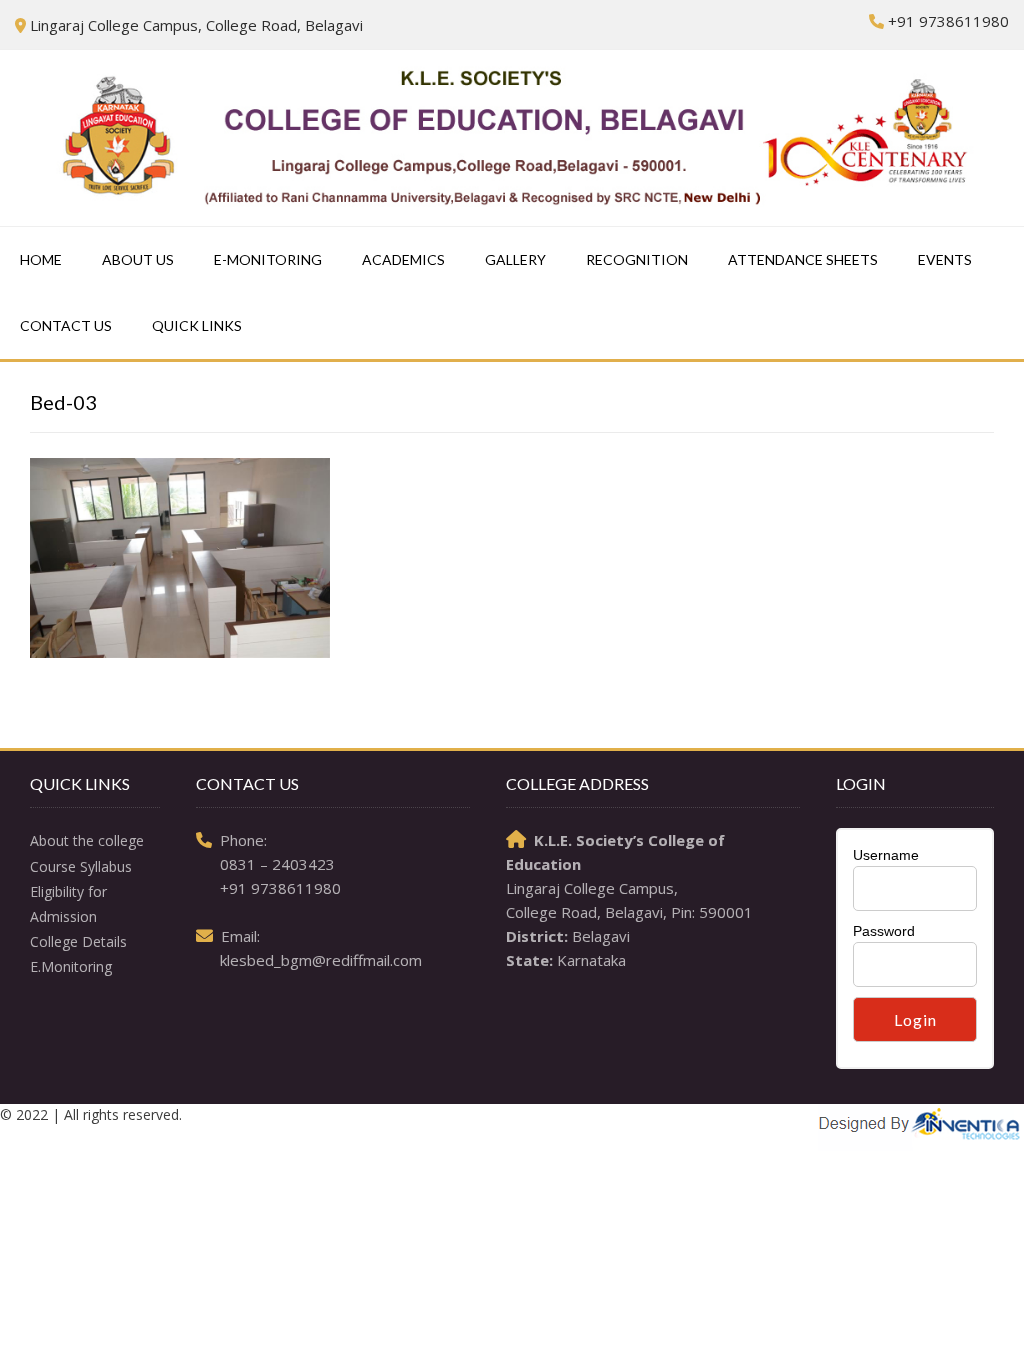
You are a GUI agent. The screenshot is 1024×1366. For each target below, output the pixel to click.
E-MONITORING (268, 259)
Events (945, 259)
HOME (41, 259)
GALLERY (515, 259)
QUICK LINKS (197, 325)
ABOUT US (138, 259)
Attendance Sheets (803, 259)
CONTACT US (66, 325)
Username (886, 855)
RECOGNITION (637, 259)
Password (884, 931)
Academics (403, 259)
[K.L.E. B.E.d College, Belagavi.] (512, 138)
